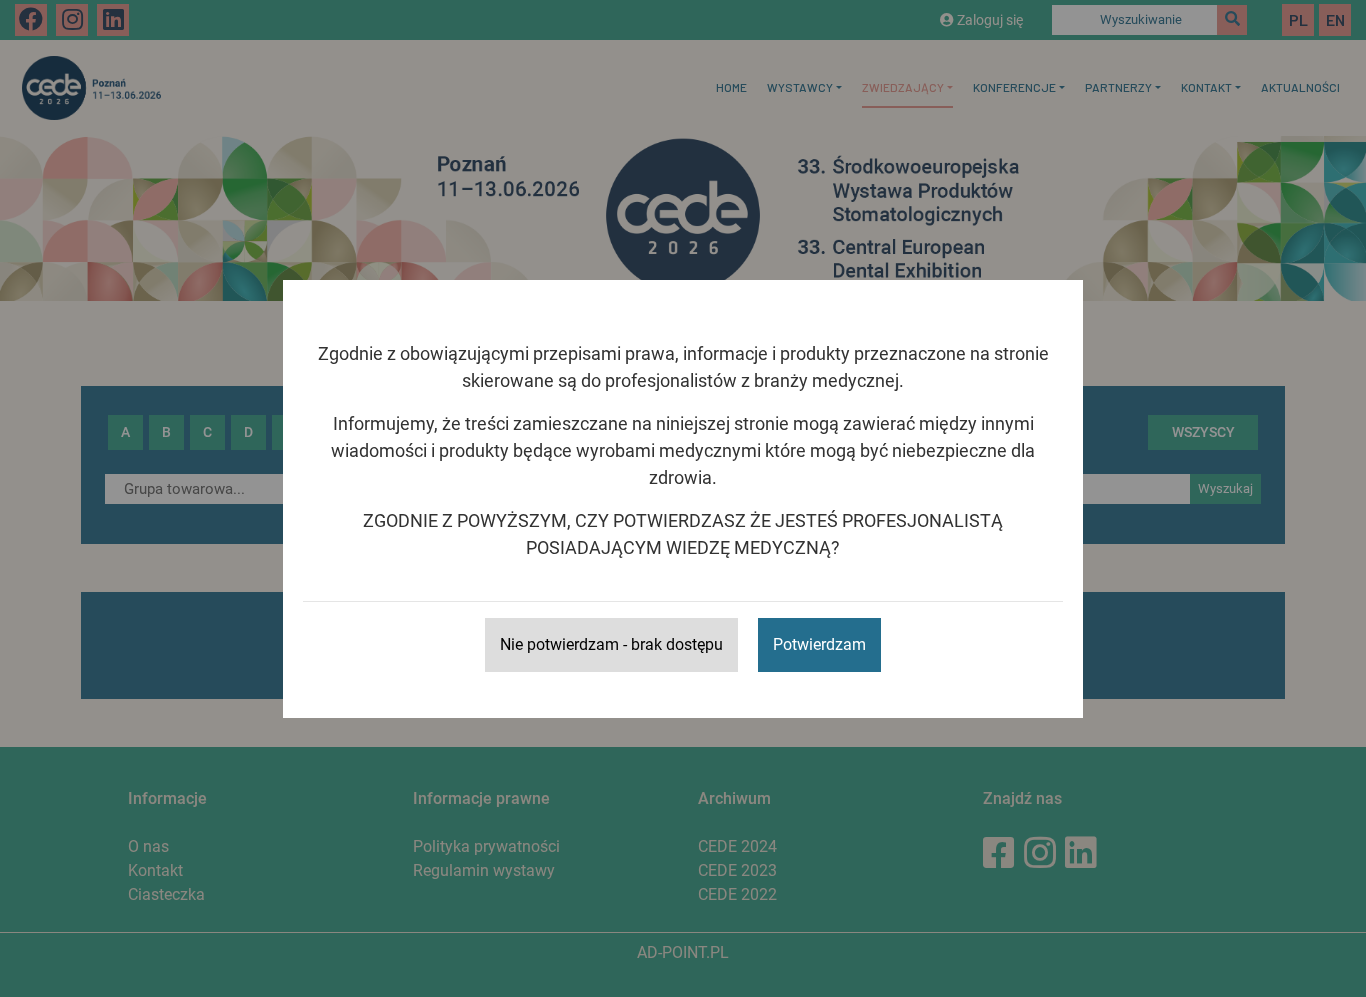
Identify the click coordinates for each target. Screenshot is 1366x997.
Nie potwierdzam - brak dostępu (611, 644)
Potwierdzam (819, 644)
